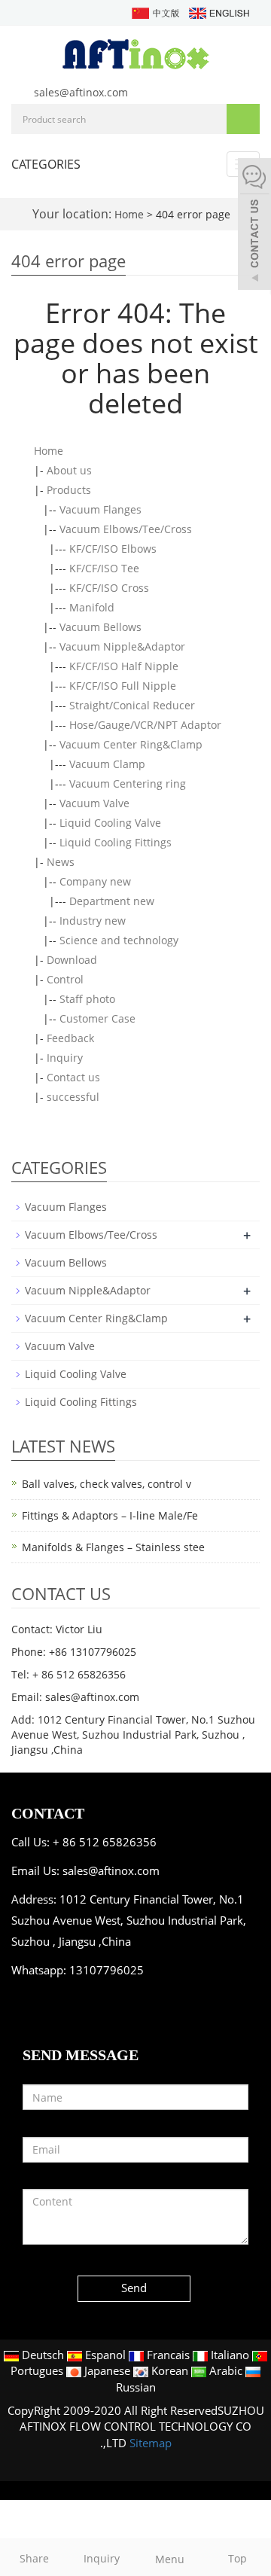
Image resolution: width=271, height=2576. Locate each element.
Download (72, 960)
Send (134, 2288)
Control (65, 979)
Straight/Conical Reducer (132, 705)
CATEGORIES (46, 164)
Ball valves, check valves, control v (107, 1484)
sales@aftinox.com (81, 92)
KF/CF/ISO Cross (109, 588)
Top (238, 2558)
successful (73, 1097)
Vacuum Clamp (107, 764)
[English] (218, 12)
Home (129, 214)
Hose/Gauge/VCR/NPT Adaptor (145, 725)
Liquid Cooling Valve (110, 823)
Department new (112, 901)
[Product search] (243, 119)
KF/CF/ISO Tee (104, 568)
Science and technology (119, 940)
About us (69, 470)
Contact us (73, 1077)
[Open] (254, 226)
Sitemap (151, 2443)
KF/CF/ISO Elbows (113, 549)
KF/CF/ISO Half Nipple (124, 666)
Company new (95, 881)
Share (34, 2558)
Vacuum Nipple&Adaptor (122, 646)
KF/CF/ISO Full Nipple (123, 686)
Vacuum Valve (94, 803)
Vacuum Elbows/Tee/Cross (126, 529)
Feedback (70, 1038)
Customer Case (97, 1018)
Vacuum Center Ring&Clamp (131, 744)
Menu (170, 2559)
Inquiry (65, 1058)
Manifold (92, 607)
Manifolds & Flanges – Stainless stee (113, 1547)
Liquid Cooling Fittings (116, 842)
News (61, 862)
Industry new (93, 921)
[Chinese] (155, 12)
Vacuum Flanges (100, 509)
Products (69, 490)
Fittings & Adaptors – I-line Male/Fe (110, 1515)
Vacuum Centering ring (128, 783)
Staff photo (87, 999)
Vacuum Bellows (100, 627)
